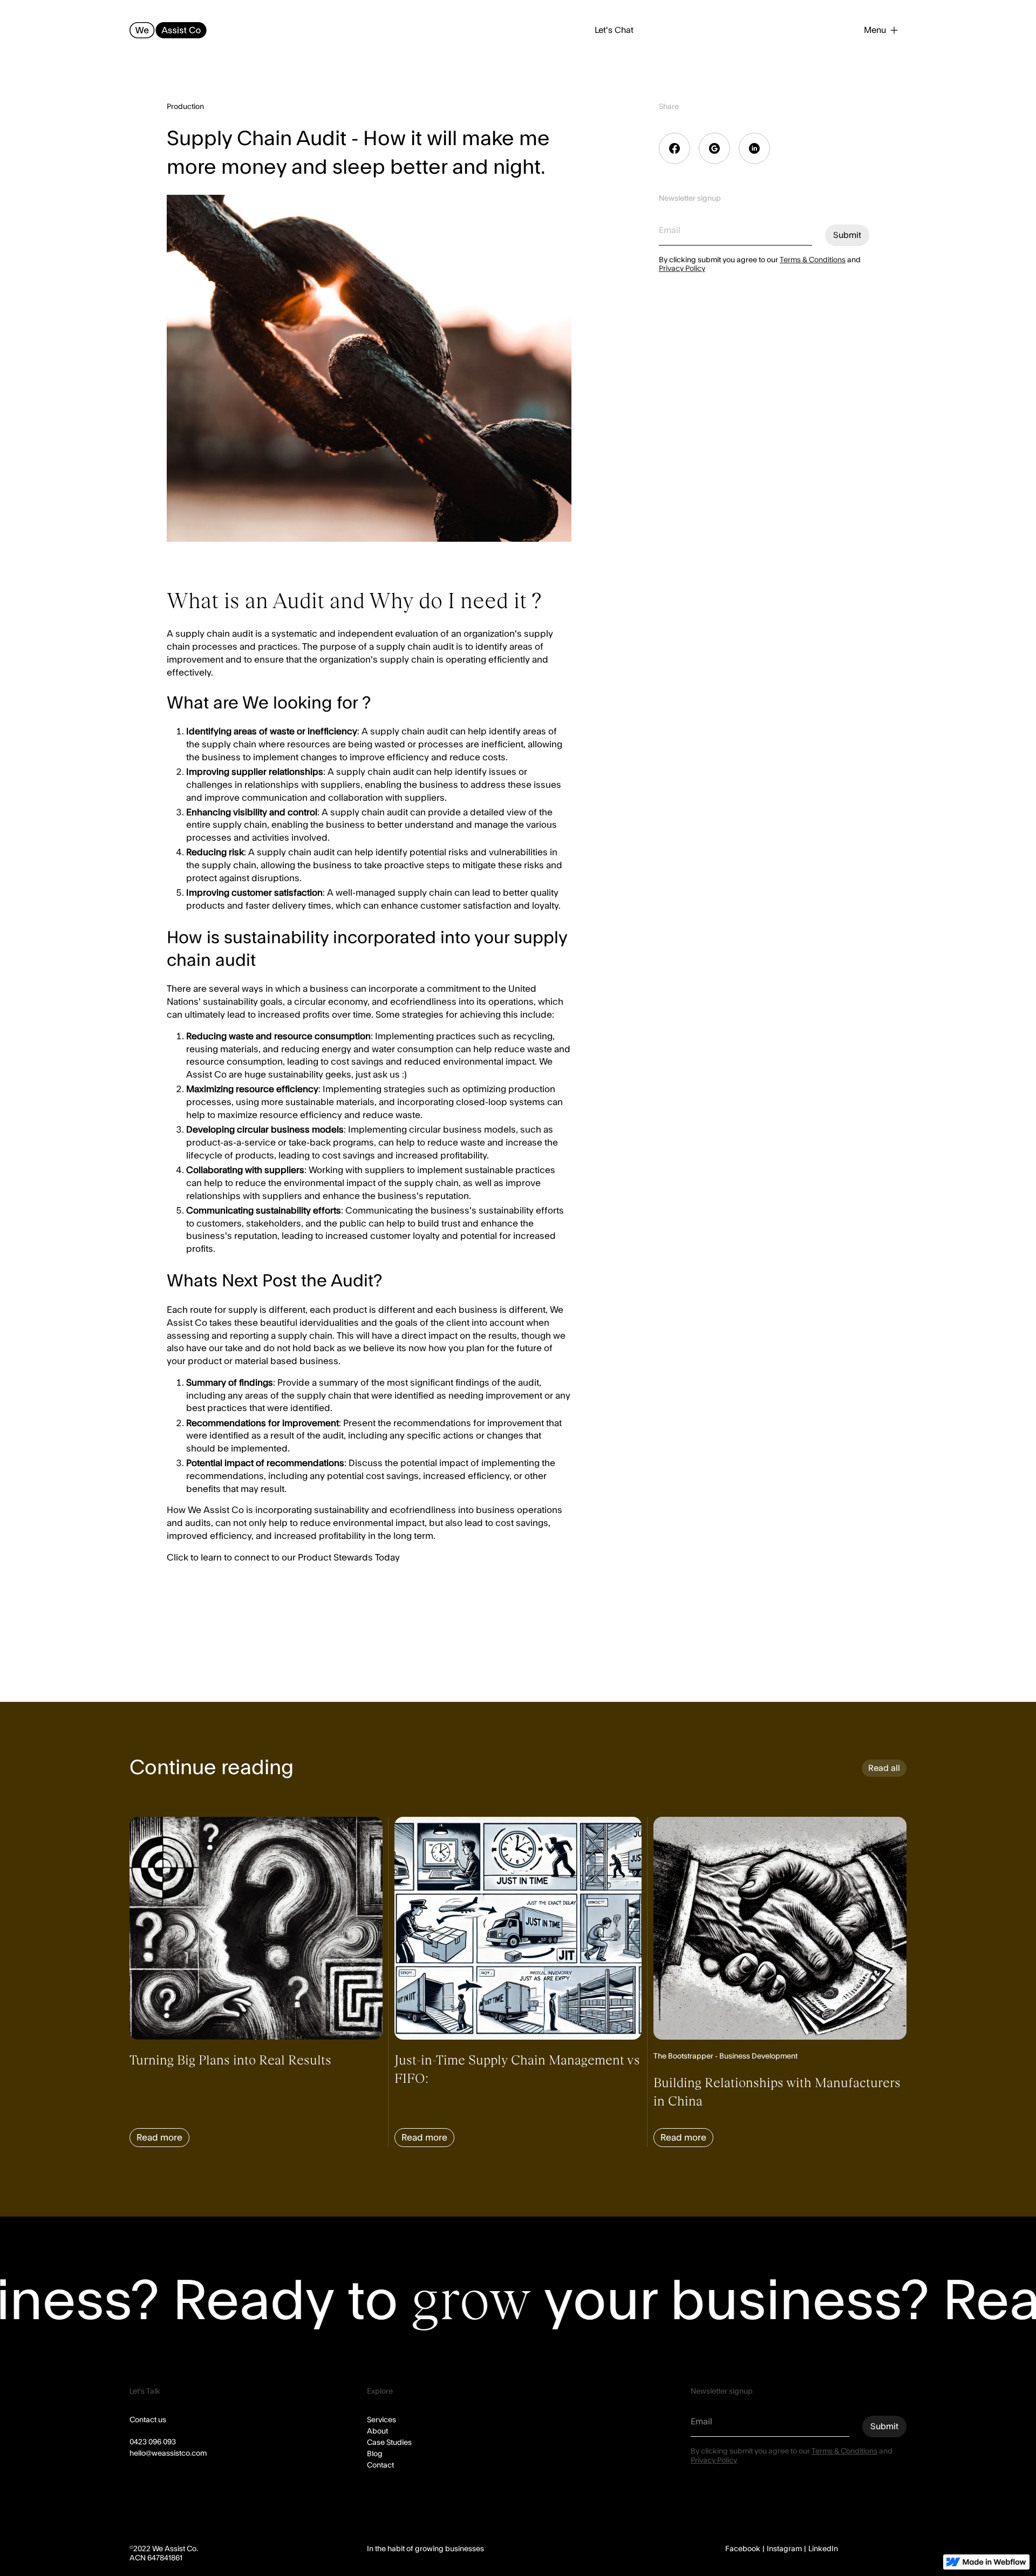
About (377, 2431)
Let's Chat (614, 30)
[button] (881, 30)
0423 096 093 (153, 2442)
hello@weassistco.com (168, 2454)
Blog (375, 2454)
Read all (884, 1768)
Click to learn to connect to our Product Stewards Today (284, 1558)
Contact (380, 2465)
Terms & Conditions (813, 260)
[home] (168, 30)
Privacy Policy (682, 269)
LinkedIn (823, 2549)
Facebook (743, 2549)
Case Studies (389, 2443)
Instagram (784, 2549)
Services (381, 2420)
